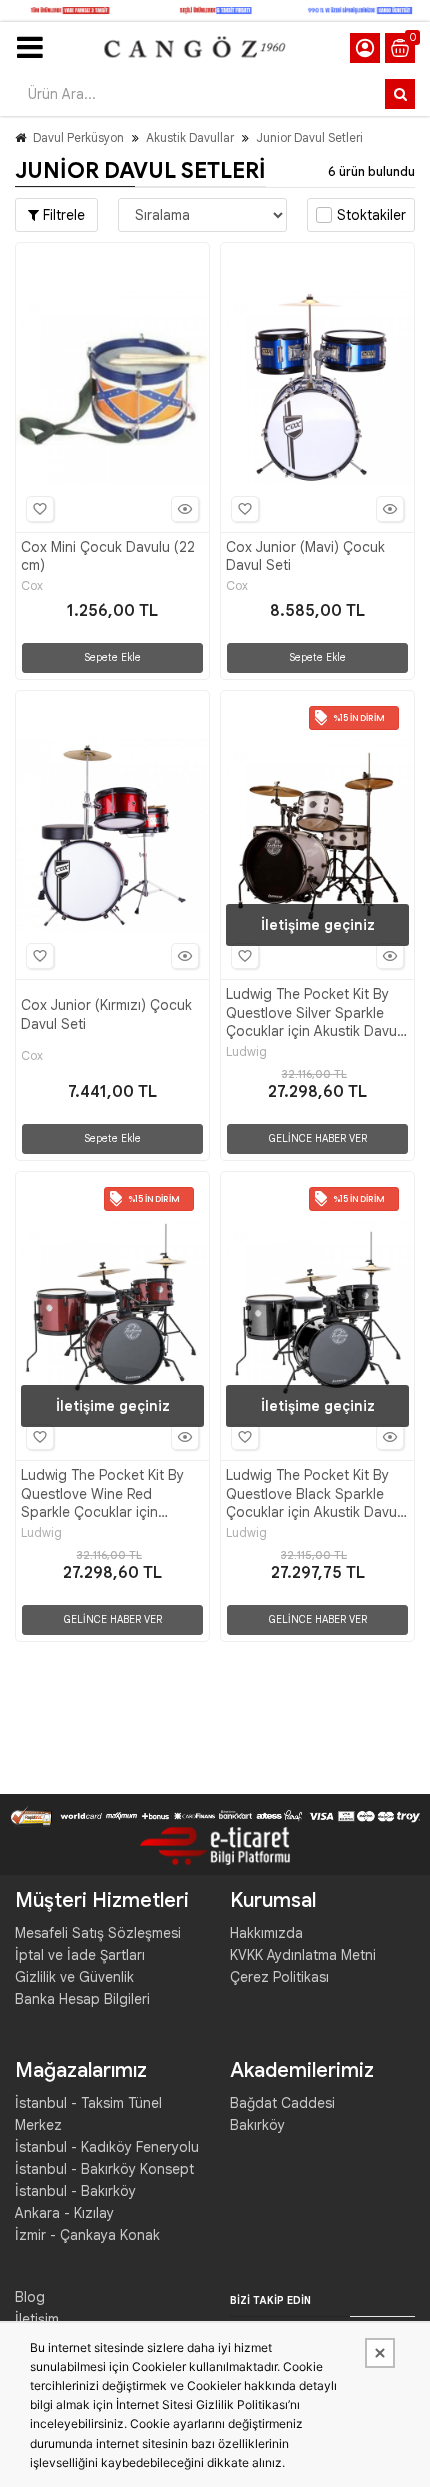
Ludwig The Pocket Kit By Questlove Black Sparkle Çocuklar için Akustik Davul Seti (313, 1493)
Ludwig (246, 1052)
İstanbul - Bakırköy (75, 2191)
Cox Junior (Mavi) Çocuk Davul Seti (305, 556)
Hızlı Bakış (185, 509)
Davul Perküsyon (78, 137)
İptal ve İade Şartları (80, 1955)
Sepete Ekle (112, 657)
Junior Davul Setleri (309, 137)
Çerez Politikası (279, 1977)
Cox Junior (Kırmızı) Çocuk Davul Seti (106, 1014)
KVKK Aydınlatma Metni (303, 1955)
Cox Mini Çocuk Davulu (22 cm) (108, 556)
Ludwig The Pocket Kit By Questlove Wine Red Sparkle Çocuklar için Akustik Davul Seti (102, 1493)
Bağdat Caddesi (282, 2103)
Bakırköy (257, 2125)
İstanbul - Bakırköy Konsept (104, 2169)
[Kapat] (380, 2353)
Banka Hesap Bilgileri (82, 1999)
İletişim (37, 2319)
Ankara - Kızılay (64, 2213)
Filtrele (62, 215)
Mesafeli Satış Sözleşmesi (98, 1933)
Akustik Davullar (190, 137)
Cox (32, 586)
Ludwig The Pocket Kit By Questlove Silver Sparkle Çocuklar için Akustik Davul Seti (313, 1012)
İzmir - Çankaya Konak (87, 2235)
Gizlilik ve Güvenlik (74, 1977)
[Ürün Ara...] (400, 94)
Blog (30, 2297)
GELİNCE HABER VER (318, 1138)
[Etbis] (215, 1845)
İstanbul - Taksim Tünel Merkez (88, 2114)
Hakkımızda (266, 1933)
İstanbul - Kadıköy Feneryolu (107, 2147)
